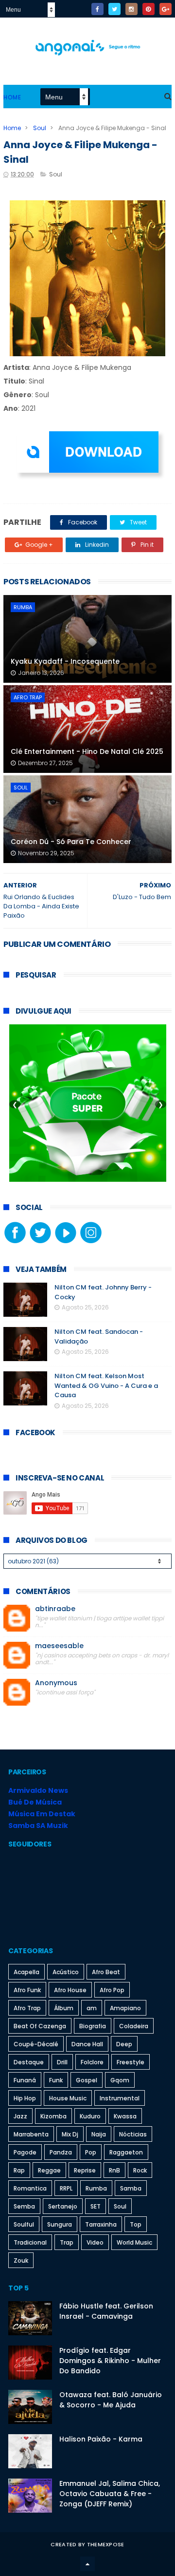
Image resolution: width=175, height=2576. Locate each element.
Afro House (70, 1990)
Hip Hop (25, 2098)
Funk (56, 2080)
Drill (62, 2062)
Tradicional (30, 2242)
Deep (124, 2044)
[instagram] (131, 9)
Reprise (85, 2170)
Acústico (66, 1972)
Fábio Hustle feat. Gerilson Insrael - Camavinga (106, 2311)
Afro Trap (28, 697)
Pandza (61, 2152)
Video (95, 2242)
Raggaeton (126, 2152)
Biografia (93, 2026)
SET (96, 2206)
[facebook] (97, 9)
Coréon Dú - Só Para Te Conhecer (71, 842)
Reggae (49, 2170)
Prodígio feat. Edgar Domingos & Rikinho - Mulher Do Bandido (110, 2361)
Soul (40, 128)
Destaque (29, 2062)
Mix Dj (70, 2134)
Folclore (92, 2062)
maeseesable (59, 1646)
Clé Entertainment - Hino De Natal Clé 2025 (87, 751)
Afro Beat (106, 1972)
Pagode (25, 2152)
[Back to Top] (87, 2564)
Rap (19, 2170)
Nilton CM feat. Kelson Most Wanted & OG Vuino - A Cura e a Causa (106, 1385)
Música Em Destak (42, 1814)
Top (136, 2224)
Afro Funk (27, 1990)
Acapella (26, 1972)
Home (12, 97)
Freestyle (131, 2062)
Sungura (60, 2224)
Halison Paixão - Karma (101, 2439)
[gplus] (166, 9)
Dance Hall (87, 2044)
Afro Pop (112, 1990)
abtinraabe (55, 1609)
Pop (91, 2152)
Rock (140, 2170)
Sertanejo (63, 2206)
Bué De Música (35, 1802)
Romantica (30, 2188)
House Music (68, 2098)
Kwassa (125, 2116)
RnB (114, 2170)
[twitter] (114, 9)
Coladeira (134, 2026)
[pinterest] (149, 9)
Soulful (24, 2224)
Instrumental (120, 2098)
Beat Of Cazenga (40, 2026)
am (92, 2008)
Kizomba (53, 2116)
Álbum (64, 2008)
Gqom (120, 2080)
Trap (67, 2242)
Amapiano (125, 2008)
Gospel (87, 2080)
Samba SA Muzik (38, 1826)
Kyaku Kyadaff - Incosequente (65, 661)
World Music (134, 2242)
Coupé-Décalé (36, 2044)
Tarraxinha (101, 2224)
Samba (131, 2188)
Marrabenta (31, 2134)
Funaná (25, 2080)
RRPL (66, 2188)
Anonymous (56, 1683)
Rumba (23, 607)
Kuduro (90, 2116)
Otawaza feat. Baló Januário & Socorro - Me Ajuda (111, 2400)
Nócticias (133, 2134)
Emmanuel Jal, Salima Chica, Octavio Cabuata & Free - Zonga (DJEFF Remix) (110, 2494)
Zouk (21, 2260)
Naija (99, 2134)
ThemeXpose (106, 2544)
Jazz (20, 2116)
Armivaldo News (38, 1790)
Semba (24, 2206)
